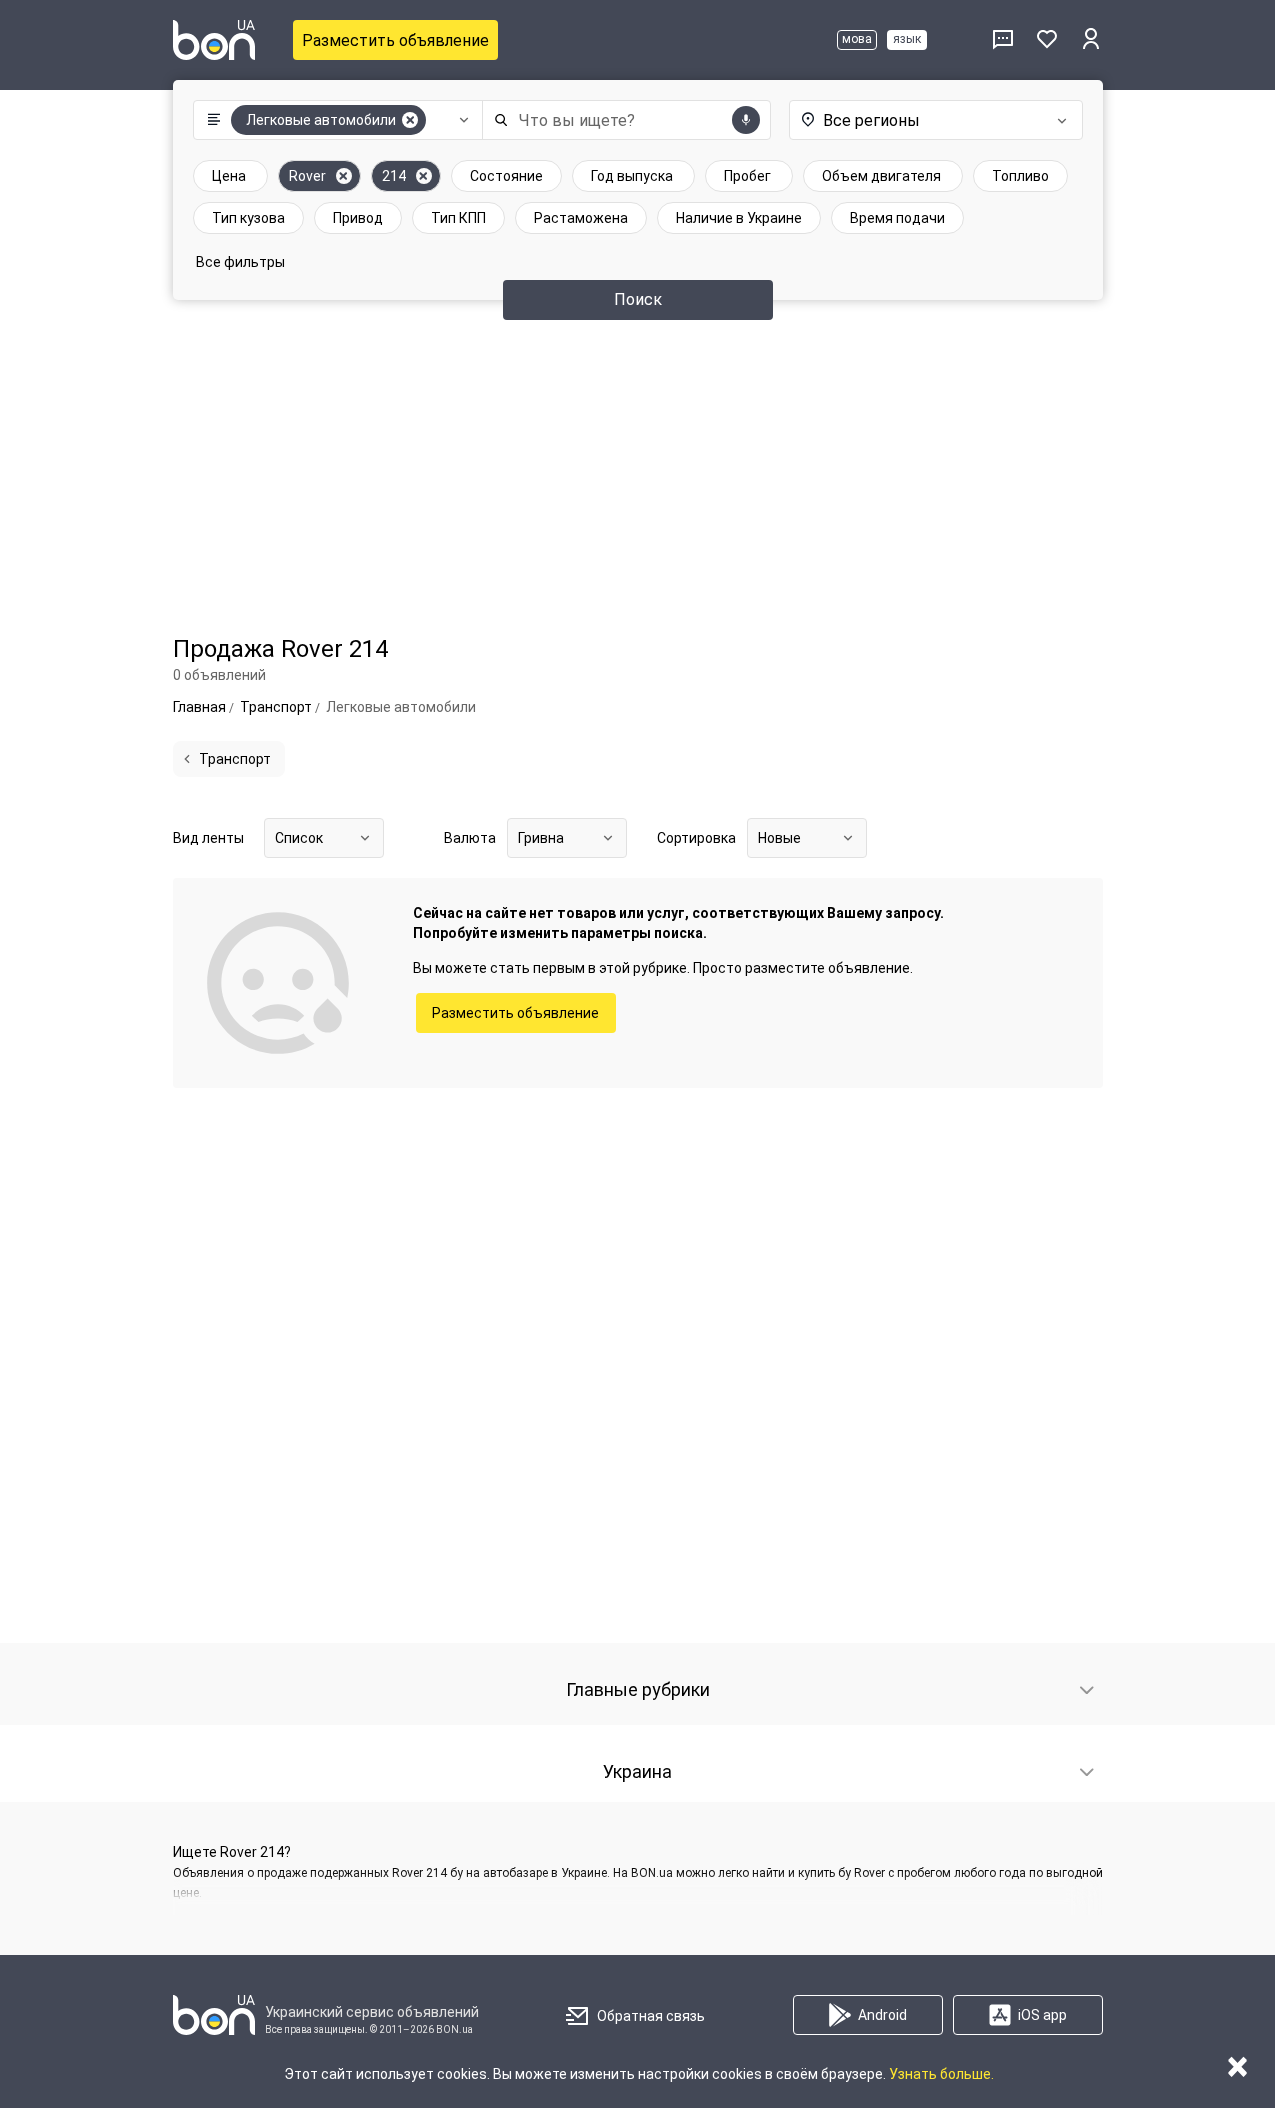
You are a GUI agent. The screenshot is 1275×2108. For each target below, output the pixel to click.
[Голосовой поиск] (746, 120)
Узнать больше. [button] (941, 2074)
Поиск (638, 299)
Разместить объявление (395, 40)
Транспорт (235, 759)
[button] (333, 120)
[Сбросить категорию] (410, 120)
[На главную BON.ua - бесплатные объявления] (214, 40)
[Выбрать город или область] (933, 120)
